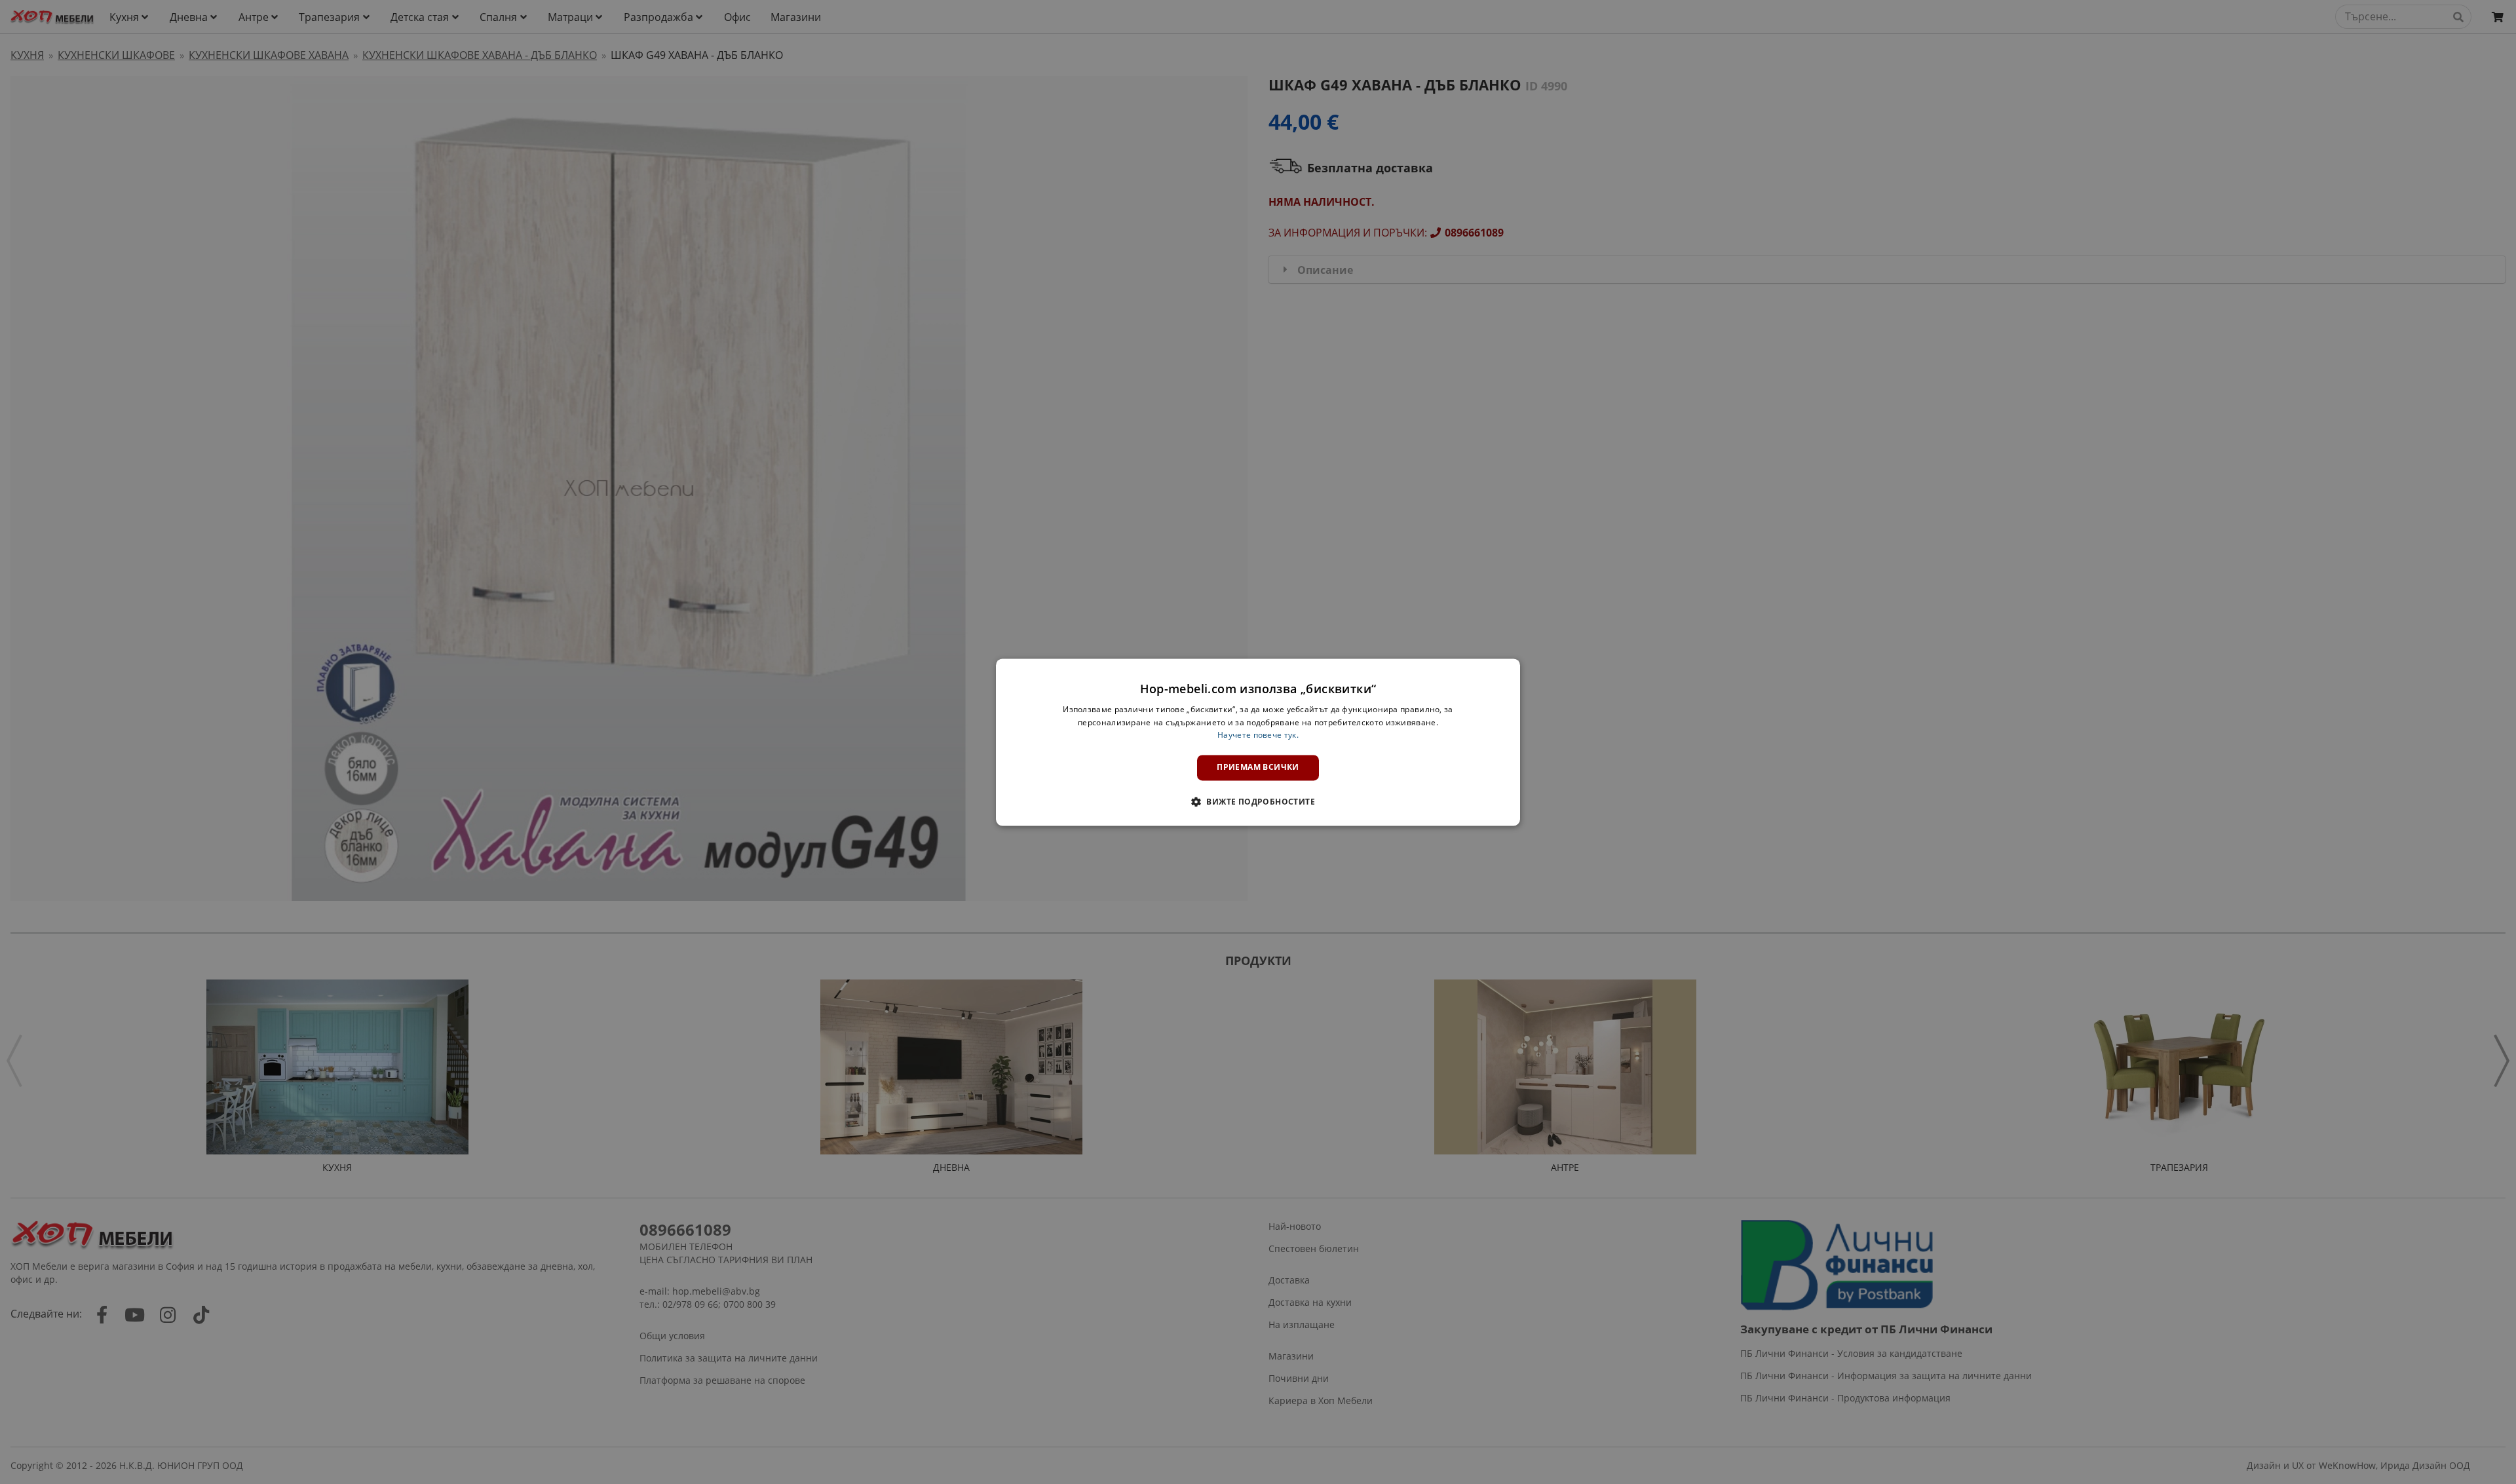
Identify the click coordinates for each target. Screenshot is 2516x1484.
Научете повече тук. (1258, 735)
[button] (1258, 801)
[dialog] (1258, 742)
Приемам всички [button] (1258, 768)
